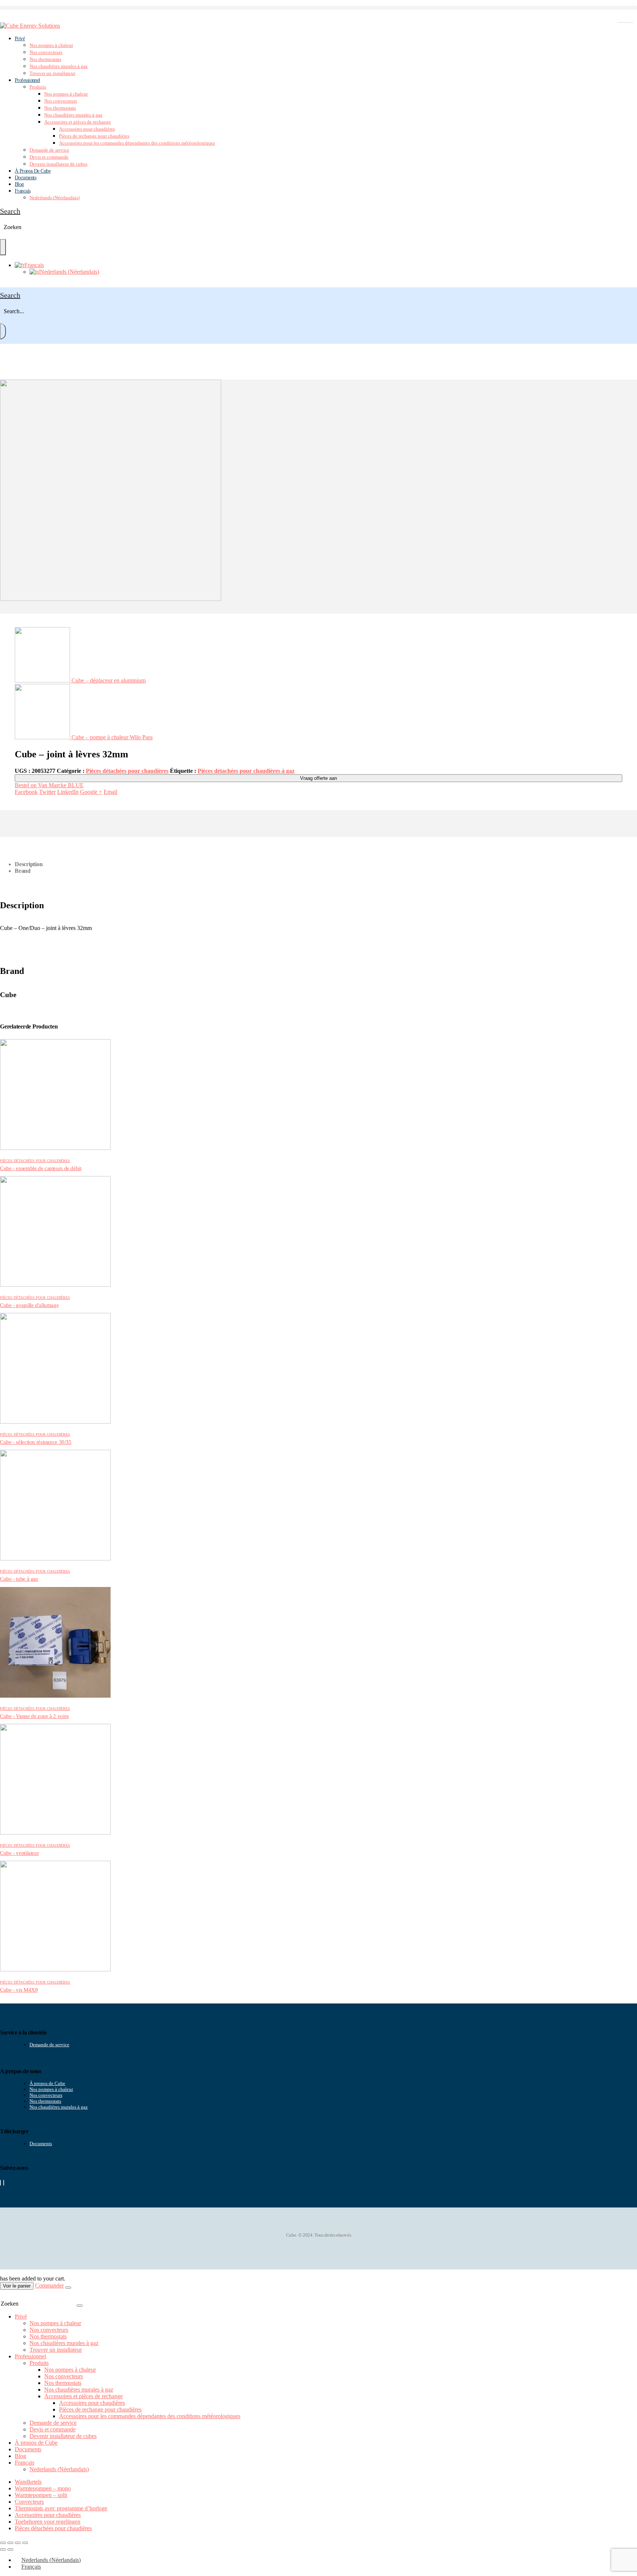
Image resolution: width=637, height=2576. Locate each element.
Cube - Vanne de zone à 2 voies (34, 1716)
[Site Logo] (30, 26)
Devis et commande (49, 157)
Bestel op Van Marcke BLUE (49, 785)
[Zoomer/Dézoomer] (3, 2543)
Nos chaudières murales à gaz (59, 66)
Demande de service (49, 150)
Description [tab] (29, 864)
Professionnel (27, 80)
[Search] (3, 247)
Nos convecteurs (46, 52)
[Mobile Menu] (4, 19)
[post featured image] (55, 1148)
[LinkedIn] (4, 2183)
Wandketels (28, 2482)
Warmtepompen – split (41, 2495)
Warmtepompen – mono (43, 2488)
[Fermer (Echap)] (25, 2543)
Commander (49, 2285)
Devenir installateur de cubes (58, 164)
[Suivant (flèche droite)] (10, 2549)
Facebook (26, 792)
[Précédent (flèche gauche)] (3, 2549)
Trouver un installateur (52, 73)
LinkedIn (68, 792)
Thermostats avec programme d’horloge (61, 2508)
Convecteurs (29, 2502)
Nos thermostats (45, 59)
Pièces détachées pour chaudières (127, 771)
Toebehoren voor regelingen (48, 2522)
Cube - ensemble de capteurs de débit (41, 1168)
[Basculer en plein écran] (10, 2543)
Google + (91, 792)
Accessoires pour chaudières (87, 129)
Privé (20, 39)
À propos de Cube (47, 2083)
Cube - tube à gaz (19, 1579)
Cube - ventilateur (19, 1853)
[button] (10, 211)
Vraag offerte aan (318, 778)
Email (110, 792)
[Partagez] (18, 2543)
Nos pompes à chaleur (51, 45)
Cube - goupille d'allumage (29, 1305)
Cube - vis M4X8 (19, 1990)
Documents (25, 178)
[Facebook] (0, 2183)
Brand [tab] (23, 871)
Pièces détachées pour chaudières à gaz (246, 771)
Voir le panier (17, 2286)
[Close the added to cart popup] (68, 2288)
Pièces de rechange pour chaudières (94, 136)
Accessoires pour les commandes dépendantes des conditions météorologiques (137, 143)
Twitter (47, 792)
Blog (20, 2456)
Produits (38, 87)
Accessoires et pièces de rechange (78, 122)
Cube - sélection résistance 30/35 (36, 1442)
